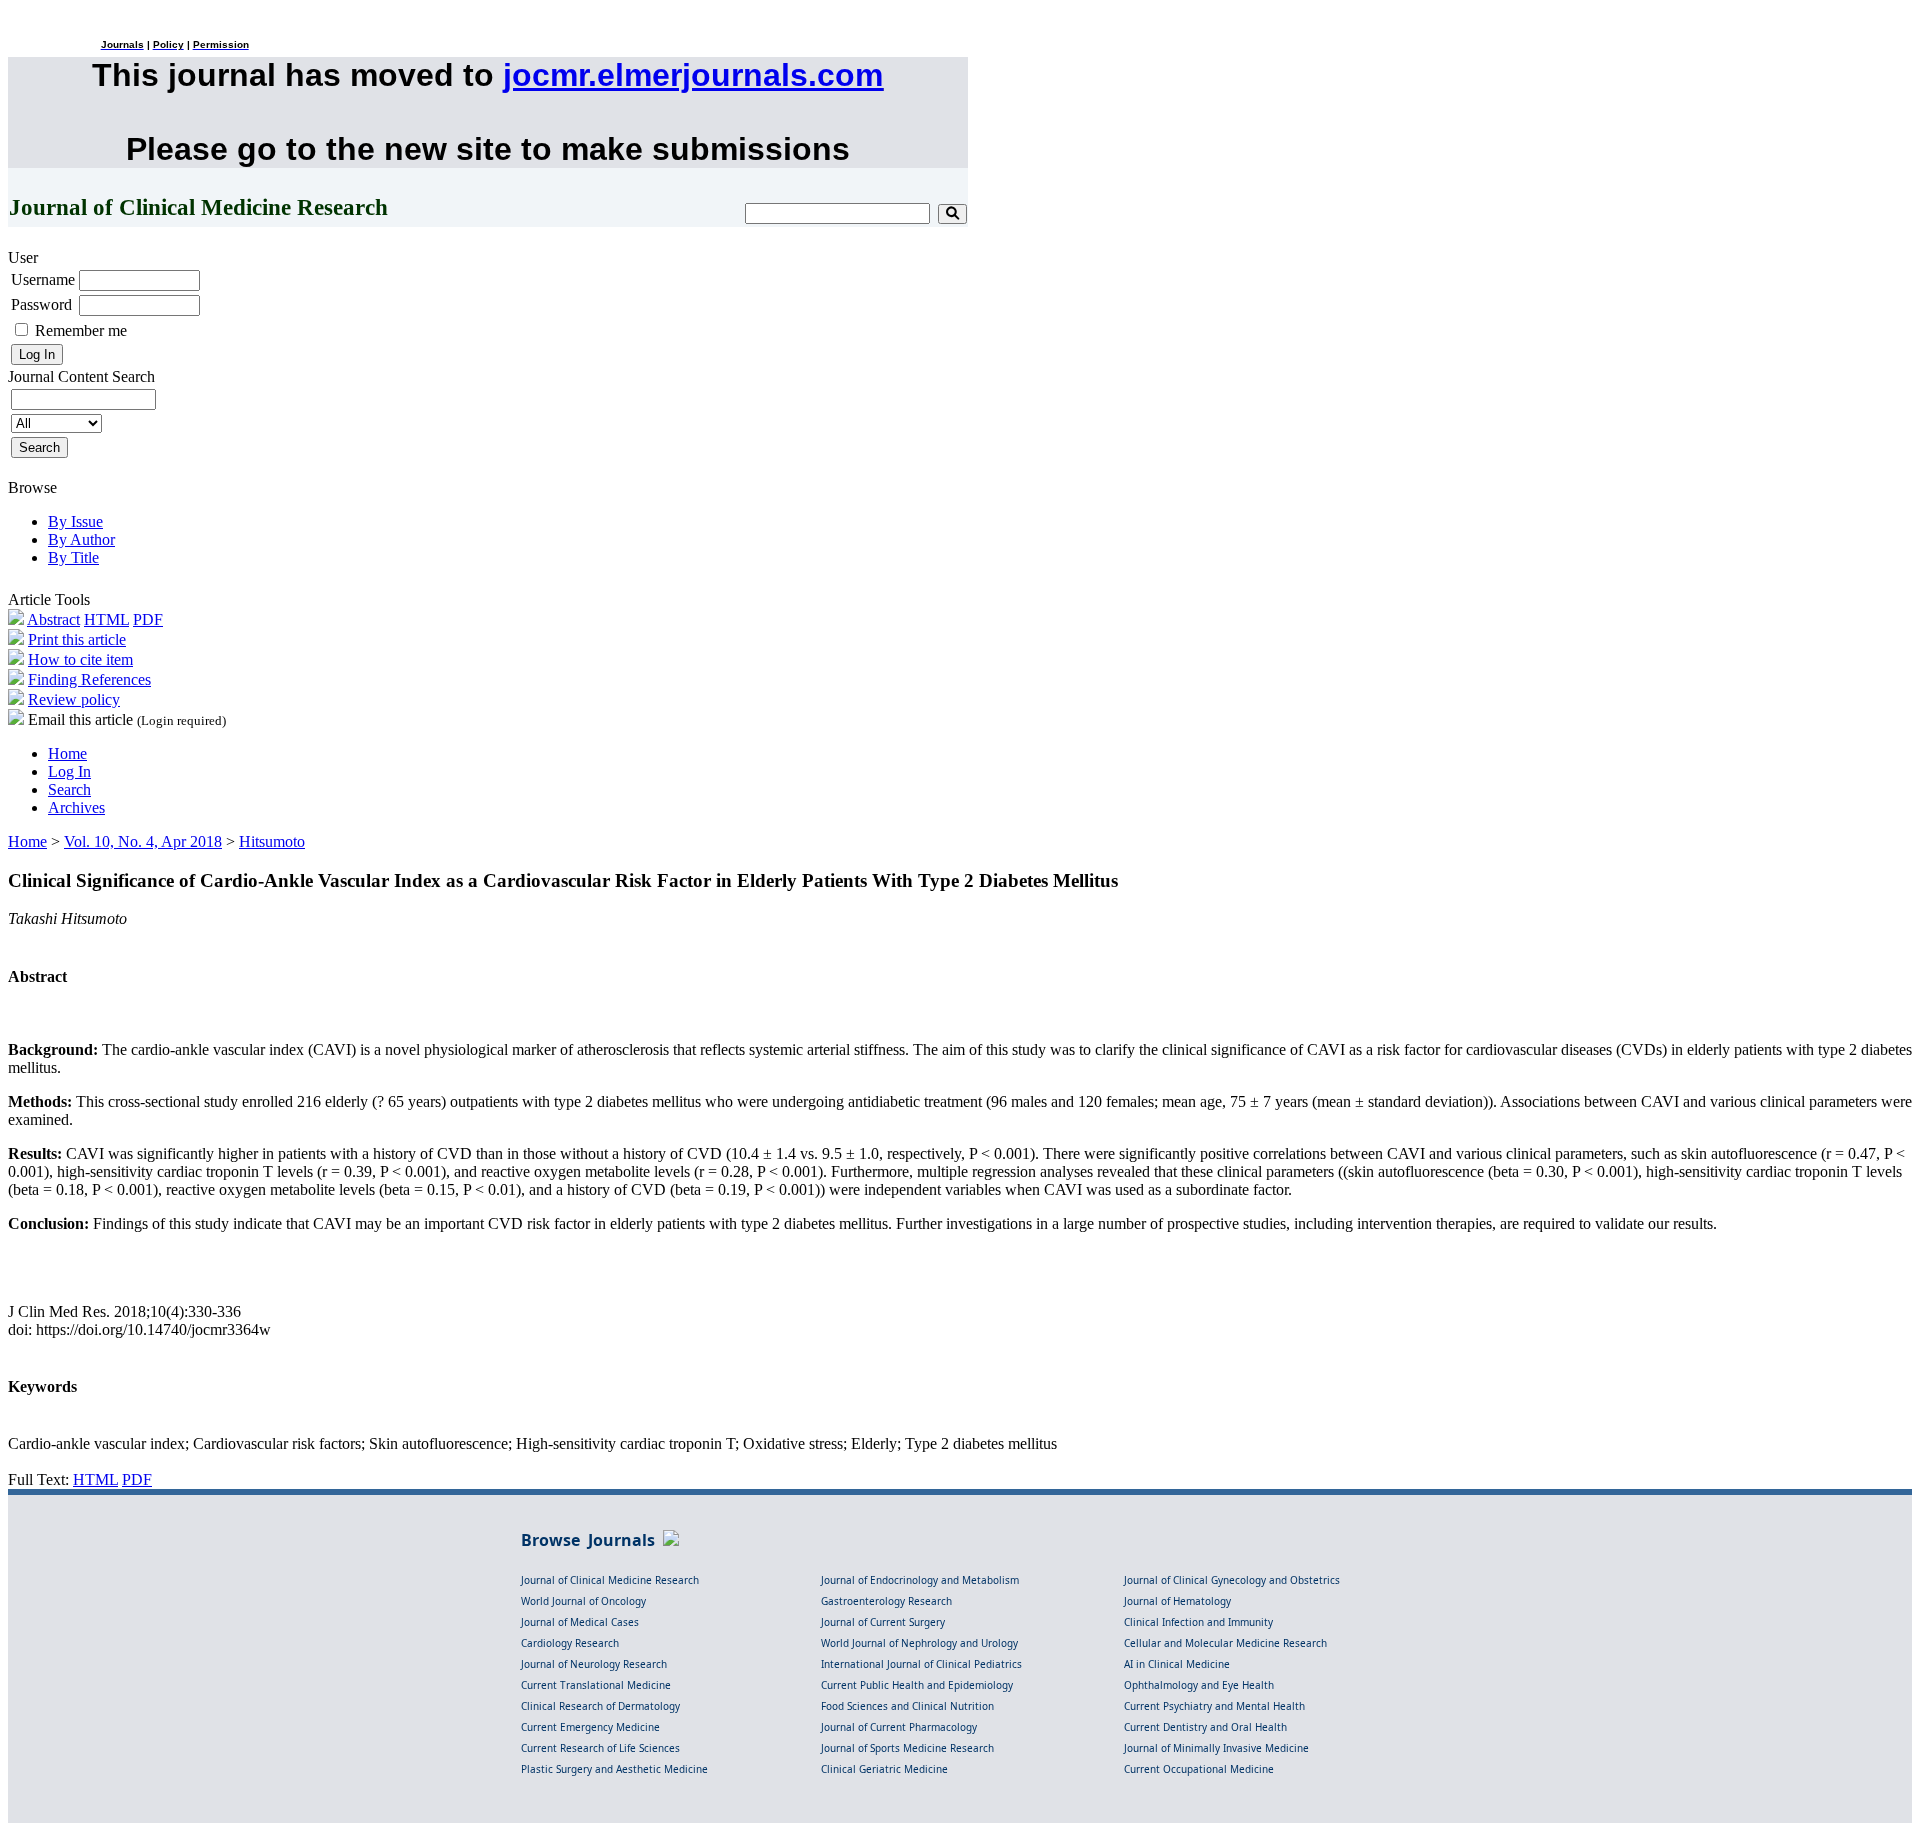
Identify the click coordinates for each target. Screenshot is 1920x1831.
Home (67, 753)
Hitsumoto (272, 841)
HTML (106, 619)
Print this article (77, 639)
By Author (81, 539)
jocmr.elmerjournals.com (693, 75)
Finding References (89, 679)
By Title (73, 557)
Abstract (53, 619)
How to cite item (80, 659)
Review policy (74, 699)
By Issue (75, 521)
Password (41, 304)
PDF (148, 619)
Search (69, 789)
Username (43, 279)
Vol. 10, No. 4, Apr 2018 (143, 841)
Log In (69, 771)
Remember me (81, 330)
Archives (76, 807)
